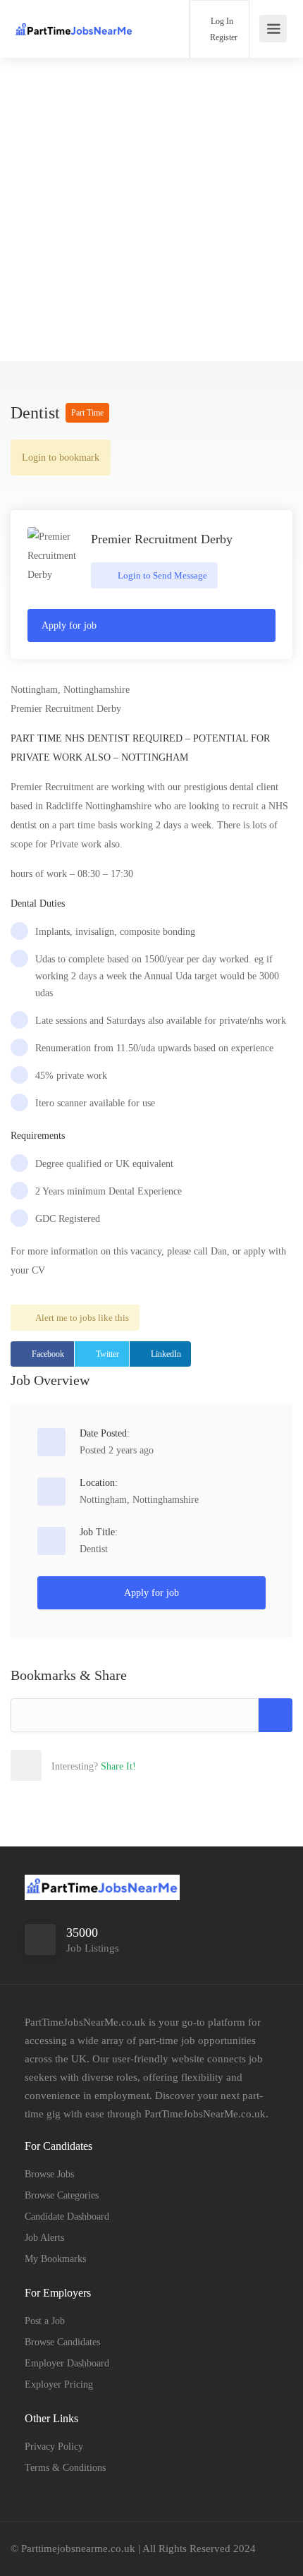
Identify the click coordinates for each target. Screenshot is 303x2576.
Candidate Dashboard (67, 2217)
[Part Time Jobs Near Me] (74, 22)
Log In (221, 21)
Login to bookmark (61, 458)
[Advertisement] (151, 210)
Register (223, 37)
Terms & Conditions (65, 2468)
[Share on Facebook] (56, 1765)
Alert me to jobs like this (82, 1318)
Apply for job (69, 625)
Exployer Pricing (59, 2384)
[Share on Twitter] (87, 1765)
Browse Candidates (62, 2342)
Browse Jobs (49, 2174)
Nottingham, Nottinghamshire (139, 1500)
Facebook (48, 1354)
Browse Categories (62, 2195)
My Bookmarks (55, 2259)
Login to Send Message (161, 575)
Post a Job (45, 2321)
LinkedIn (166, 1354)
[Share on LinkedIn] (118, 1765)
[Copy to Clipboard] (276, 1715)
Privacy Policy (54, 2447)
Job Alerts (44, 2238)
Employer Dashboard (67, 2363)
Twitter (107, 1354)
